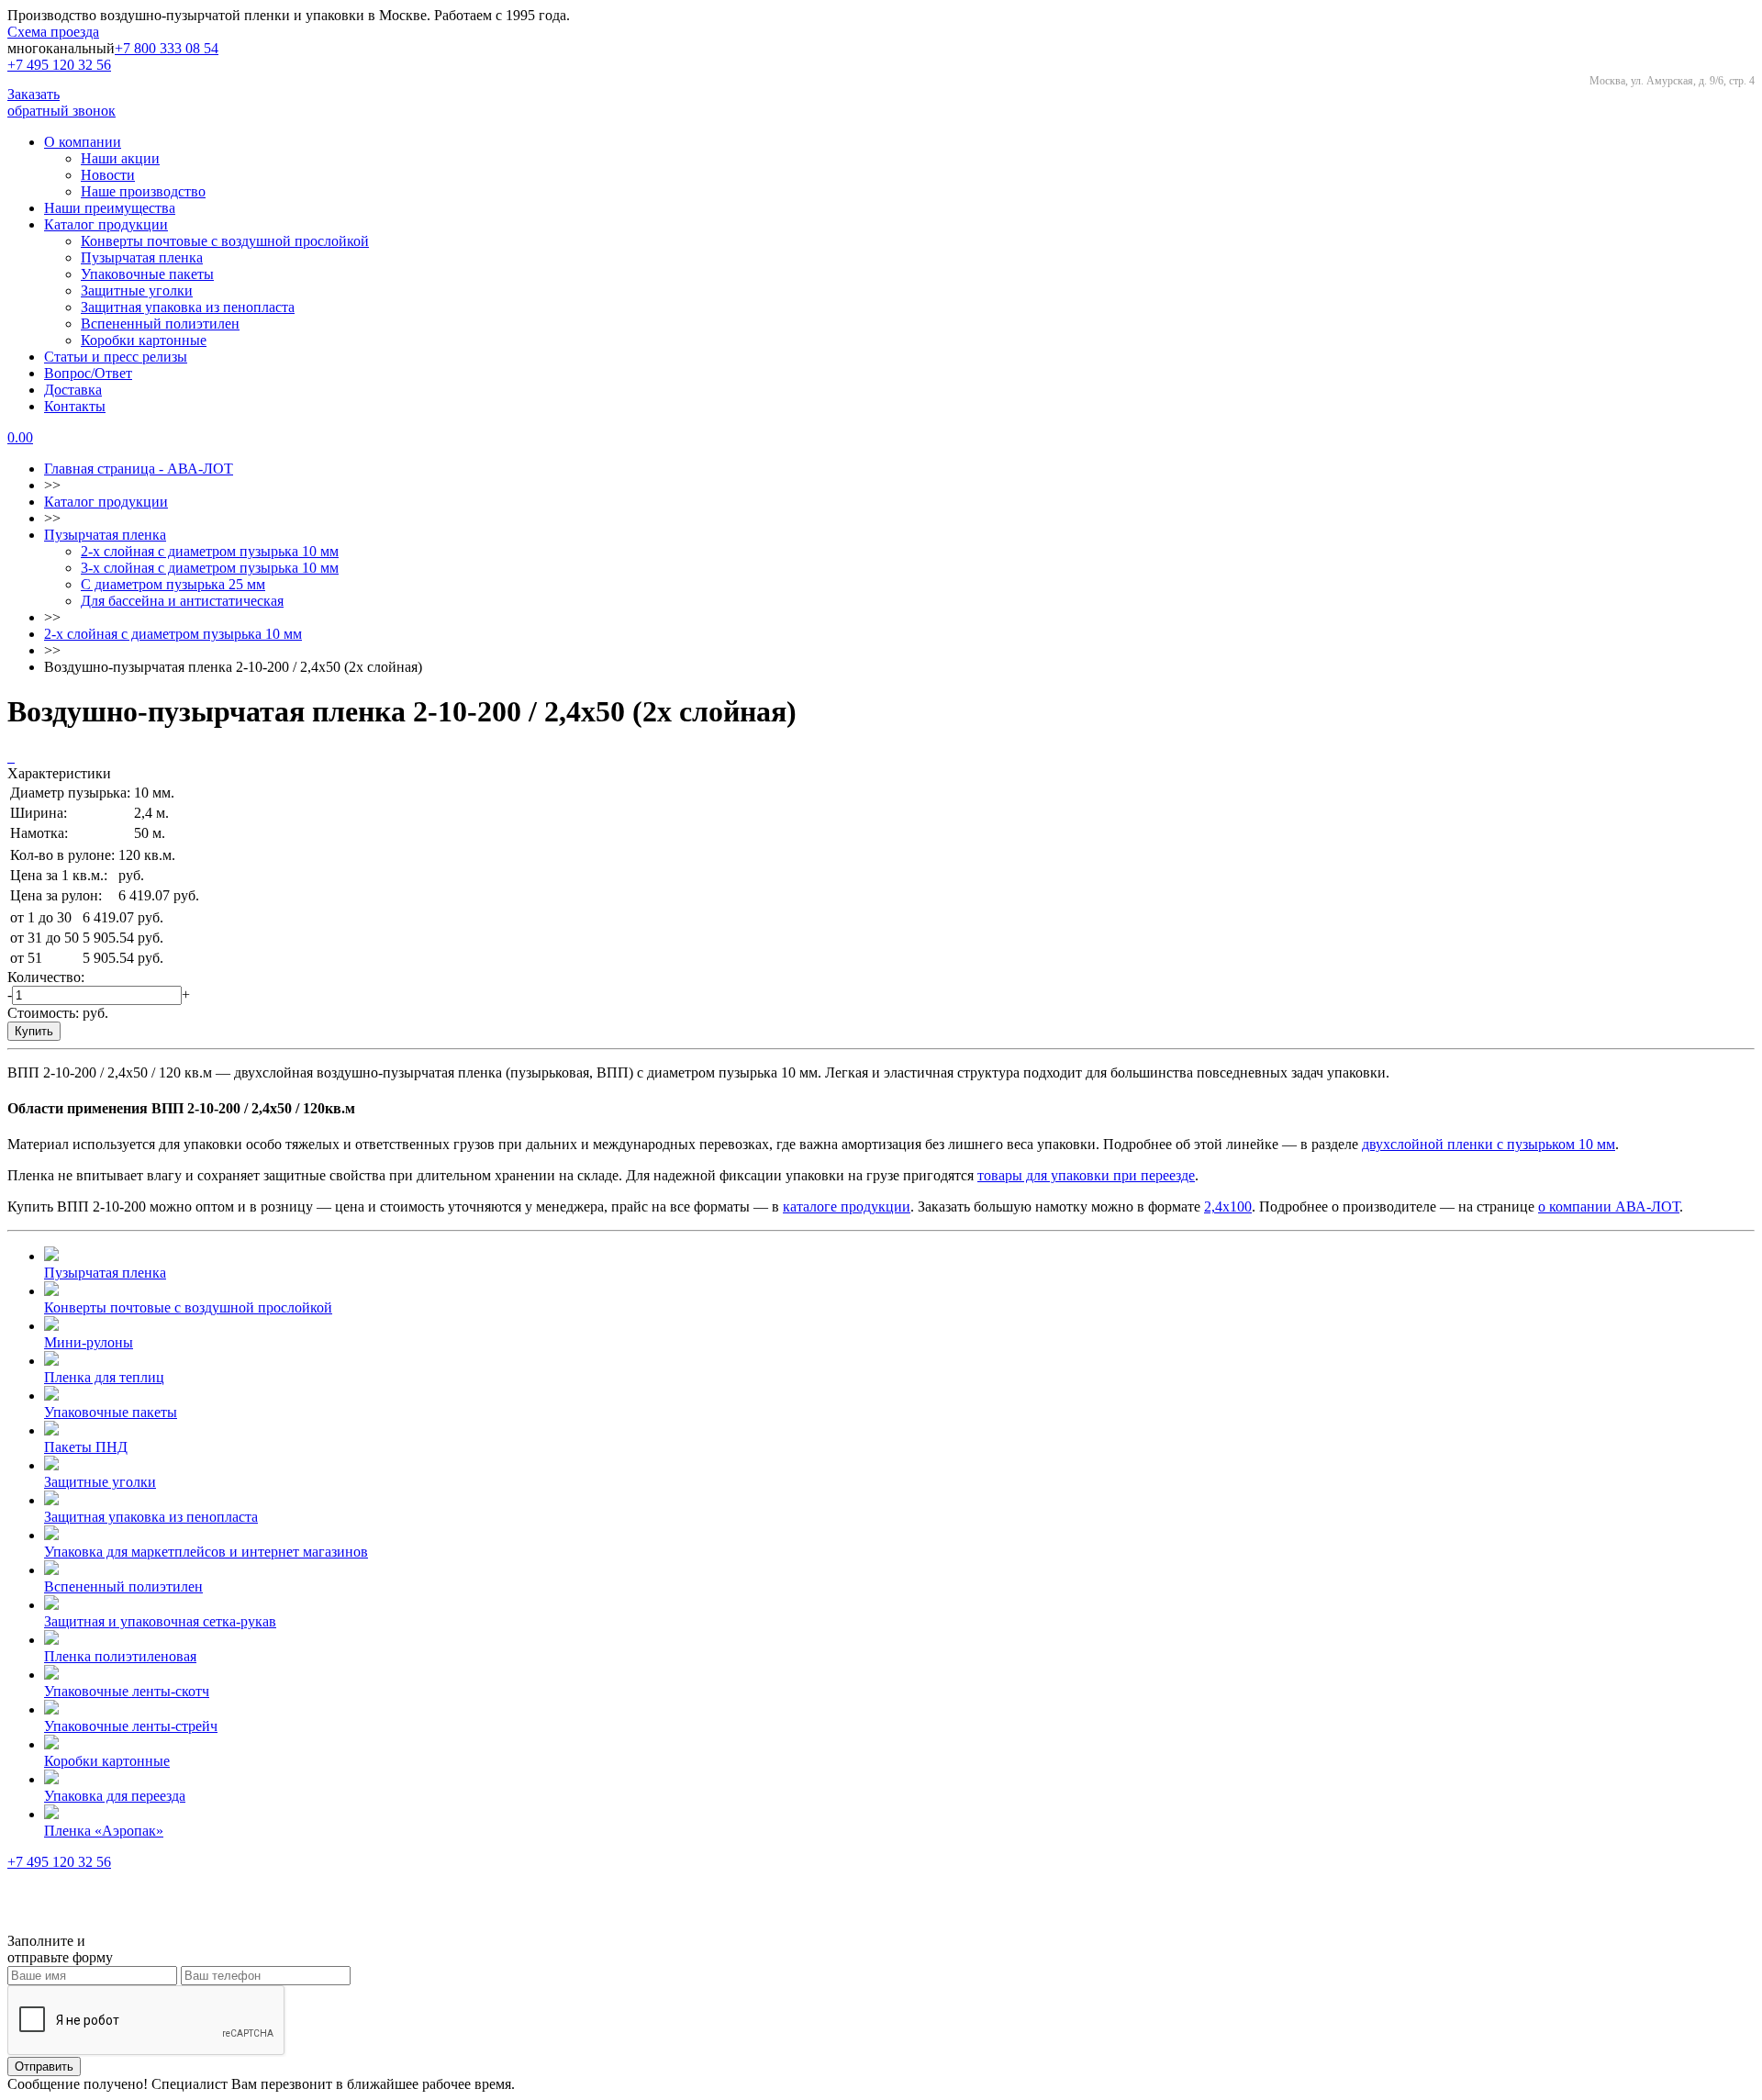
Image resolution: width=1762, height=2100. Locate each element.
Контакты (75, 406)
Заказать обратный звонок (61, 102)
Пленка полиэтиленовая (120, 1656)
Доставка (73, 390)
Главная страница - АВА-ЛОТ (139, 469)
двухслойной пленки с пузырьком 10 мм (1489, 1144)
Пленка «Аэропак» (104, 1831)
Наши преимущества (110, 208)
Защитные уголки (137, 290)
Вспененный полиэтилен (160, 324)
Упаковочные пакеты (147, 274)
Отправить (44, 2066)
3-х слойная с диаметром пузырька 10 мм (210, 568)
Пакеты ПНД (86, 1447)
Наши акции (120, 158)
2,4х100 (1228, 1206)
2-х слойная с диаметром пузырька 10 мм (210, 551)
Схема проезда (53, 32)
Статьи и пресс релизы (116, 357)
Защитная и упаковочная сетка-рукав (160, 1621)
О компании (83, 142)
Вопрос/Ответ (88, 373)
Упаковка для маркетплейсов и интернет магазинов (206, 1552)
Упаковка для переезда (115, 1796)
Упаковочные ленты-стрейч (131, 1726)
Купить (34, 1031)
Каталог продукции (106, 224)
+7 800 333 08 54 (167, 48)
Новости (108, 175)
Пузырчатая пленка (142, 257)
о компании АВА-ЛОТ (1609, 1206)
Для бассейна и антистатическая (182, 601)
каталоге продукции (847, 1206)
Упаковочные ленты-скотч (127, 1691)
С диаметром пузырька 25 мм (173, 584)
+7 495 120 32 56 (59, 65)
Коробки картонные (144, 340)
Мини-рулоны (89, 1342)
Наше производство (143, 191)
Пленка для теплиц (104, 1377)
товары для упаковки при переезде (1086, 1175)
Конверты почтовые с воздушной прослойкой (225, 241)
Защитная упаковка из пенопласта (188, 307)
